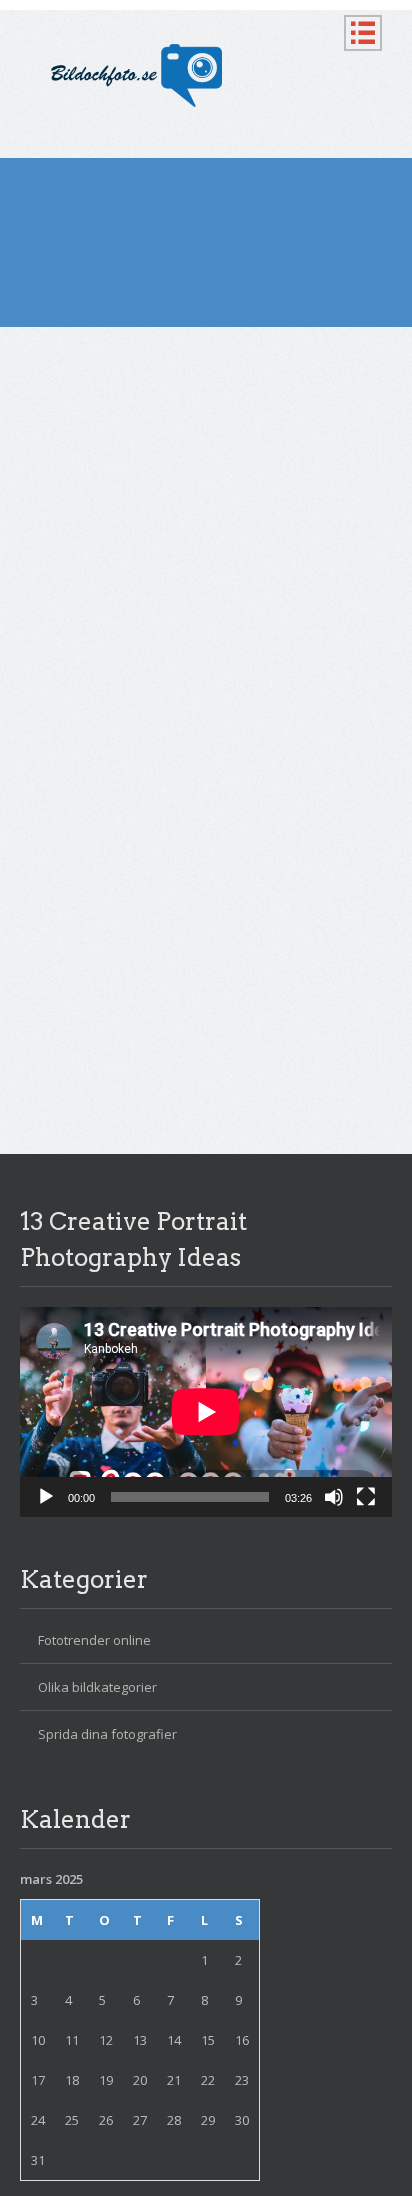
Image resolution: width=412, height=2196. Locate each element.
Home (38, 358)
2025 (85, 358)
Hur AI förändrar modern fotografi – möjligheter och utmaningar (175, 436)
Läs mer (77, 958)
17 (38, 2080)
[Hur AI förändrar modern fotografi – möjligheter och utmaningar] (206, 678)
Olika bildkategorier (168, 554)
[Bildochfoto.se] (206, 76)
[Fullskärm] (366, 1497)
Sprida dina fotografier (107, 1734)
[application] (206, 1411)
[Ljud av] (334, 1497)
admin (94, 526)
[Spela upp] (46, 1497)
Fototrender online (94, 1640)
